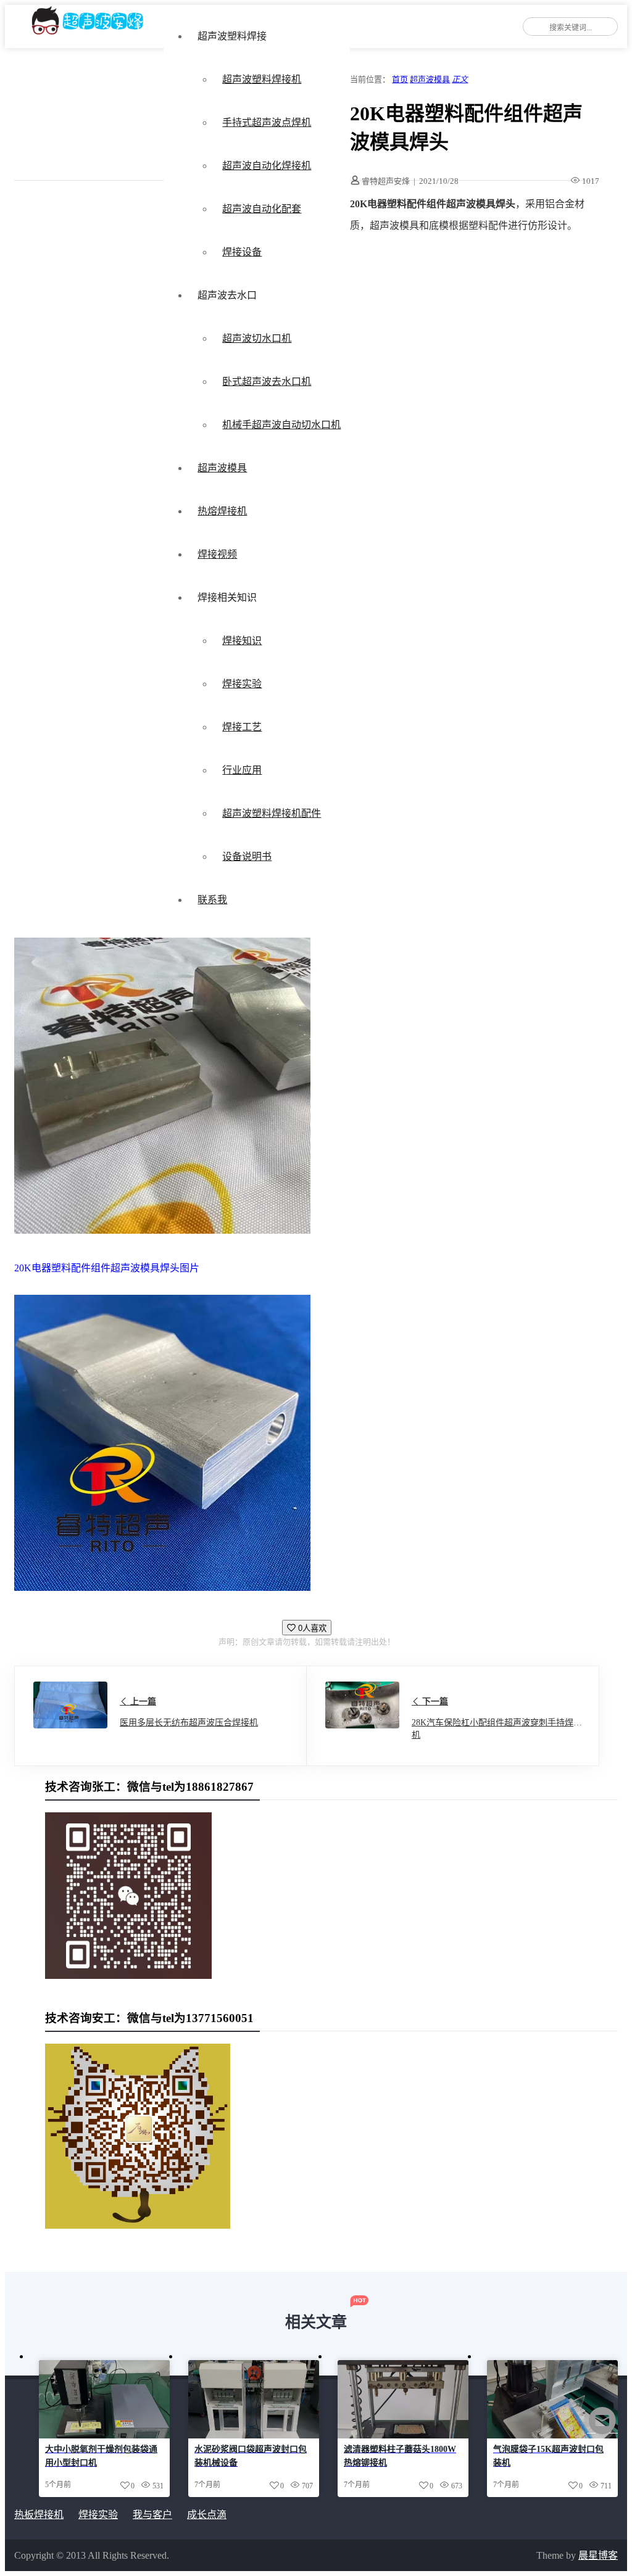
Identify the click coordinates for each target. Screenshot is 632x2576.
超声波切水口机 (257, 338)
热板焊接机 (39, 2515)
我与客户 (152, 2515)
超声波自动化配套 (262, 209)
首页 (400, 79)
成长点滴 (207, 2515)
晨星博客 (598, 2555)
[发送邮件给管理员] (602, 2429)
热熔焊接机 (222, 511)
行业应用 (242, 770)
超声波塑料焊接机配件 (272, 813)
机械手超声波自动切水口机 (281, 425)
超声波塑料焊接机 (262, 79)
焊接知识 (242, 641)
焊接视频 (217, 554)
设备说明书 (247, 857)
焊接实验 (242, 684)
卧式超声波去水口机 (267, 382)
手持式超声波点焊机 (267, 122)
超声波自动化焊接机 (267, 166)
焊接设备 (242, 252)
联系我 (212, 900)
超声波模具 (222, 468)
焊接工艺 (242, 727)
